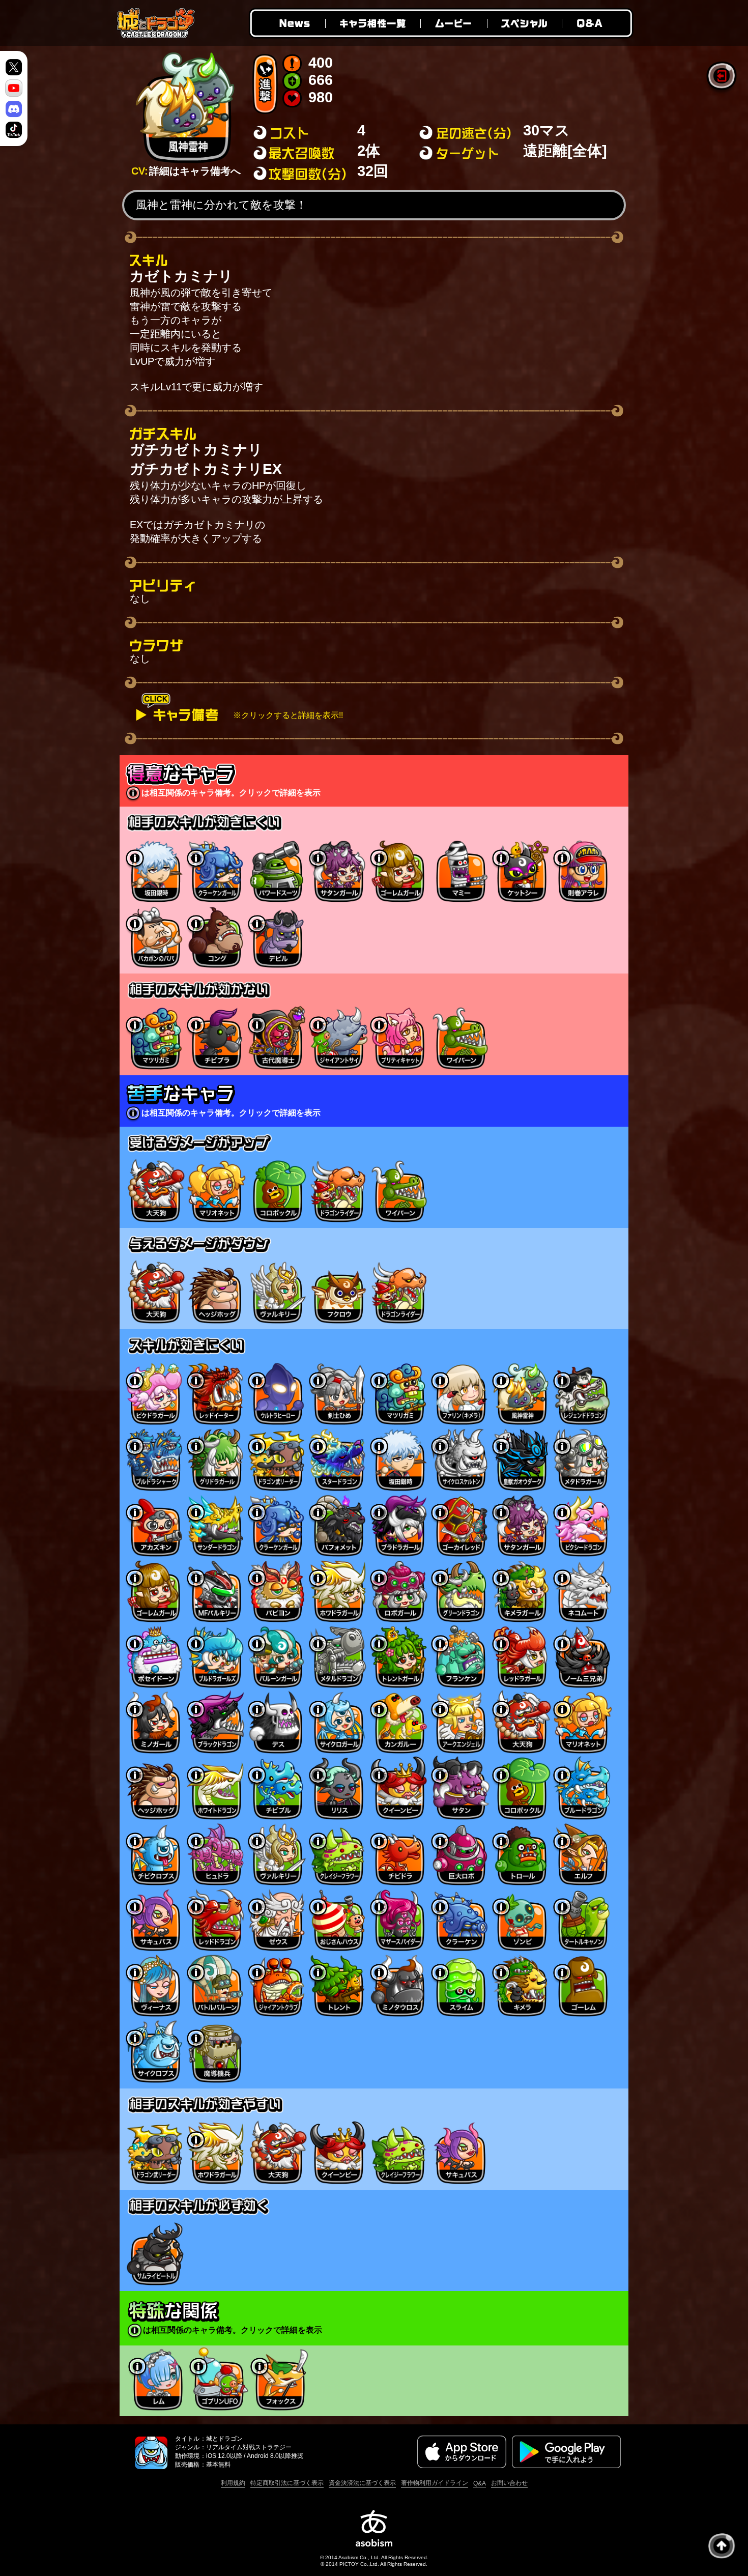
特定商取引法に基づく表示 (287, 2483)
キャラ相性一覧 (372, 23)
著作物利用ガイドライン (435, 2483)
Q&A (598, 23)
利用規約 (233, 2483)
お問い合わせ (509, 2483)
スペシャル (524, 23)
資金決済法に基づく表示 (362, 2483)
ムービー (453, 23)
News (286, 23)
